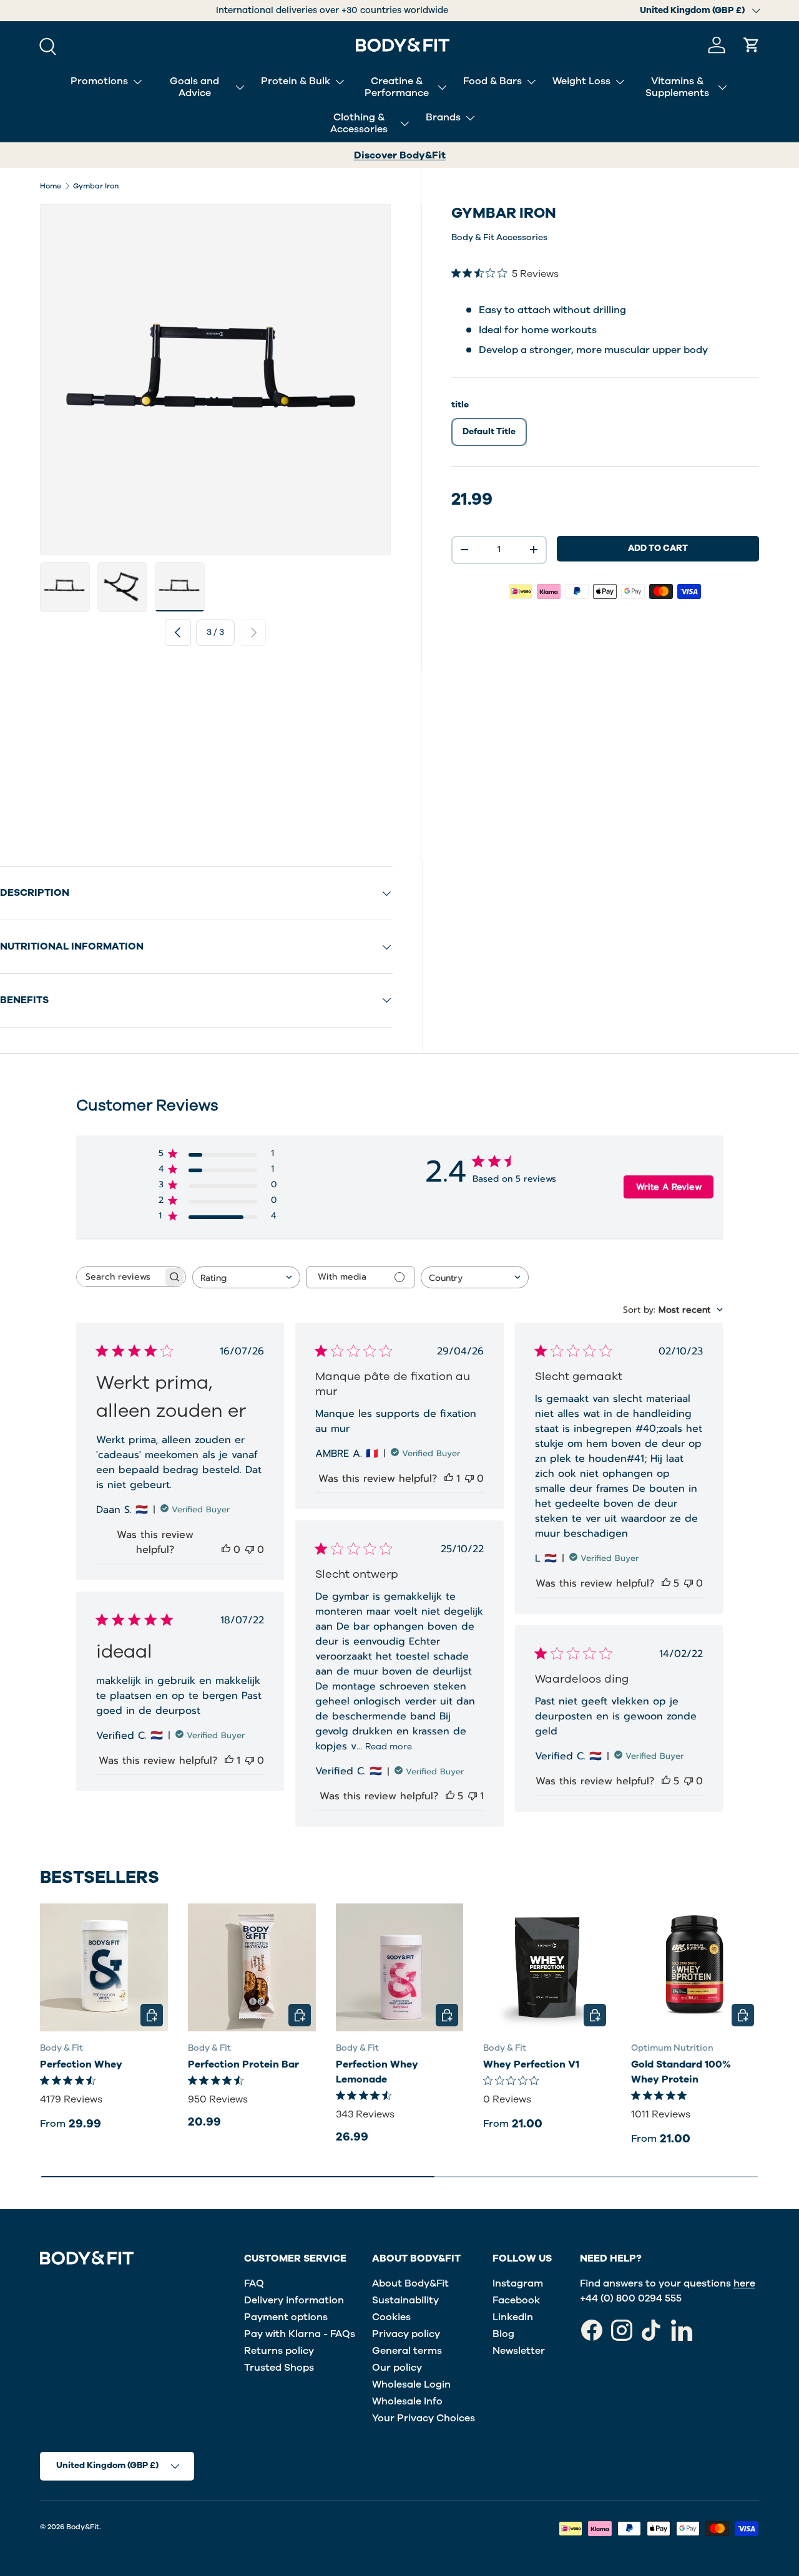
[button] (752, 45)
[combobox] (246, 1277)
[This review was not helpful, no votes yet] (250, 1550)
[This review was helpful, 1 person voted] (449, 1479)
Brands (443, 117)
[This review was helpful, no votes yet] (226, 1550)
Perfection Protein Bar (243, 2064)
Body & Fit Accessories (499, 237)
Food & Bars (493, 81)
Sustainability (405, 2300)
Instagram (518, 2283)
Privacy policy (406, 2334)
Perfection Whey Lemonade (377, 2072)
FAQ (254, 2283)
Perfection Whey (81, 2064)
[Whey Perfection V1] (547, 1967)
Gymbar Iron (96, 186)
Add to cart (658, 548)
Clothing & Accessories (359, 123)
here (744, 2283)
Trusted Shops (279, 2368)
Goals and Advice (194, 87)
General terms (407, 2351)
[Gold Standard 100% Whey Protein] (695, 1967)
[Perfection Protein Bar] (252, 1967)
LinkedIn (513, 2317)
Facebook (516, 2300)
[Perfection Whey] (104, 1967)
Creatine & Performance (397, 87)
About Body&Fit (410, 2283)
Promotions (99, 81)
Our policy (397, 2368)
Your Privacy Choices (424, 2418)
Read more (389, 1747)
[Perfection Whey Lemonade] (400, 1967)
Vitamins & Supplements (677, 87)
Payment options (286, 2317)
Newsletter (519, 2351)
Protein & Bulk (296, 81)
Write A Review (669, 1187)
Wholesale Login (411, 2384)
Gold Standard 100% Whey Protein (681, 2072)
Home (51, 186)
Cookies (391, 2317)
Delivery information (294, 2300)
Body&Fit (83, 2527)
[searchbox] (120, 1277)
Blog (503, 2334)
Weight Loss (581, 81)
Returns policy (279, 2351)
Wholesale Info (407, 2401)
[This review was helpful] (666, 1583)
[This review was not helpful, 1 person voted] (473, 1796)
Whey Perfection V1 (531, 2064)
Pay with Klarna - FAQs (300, 2334)
